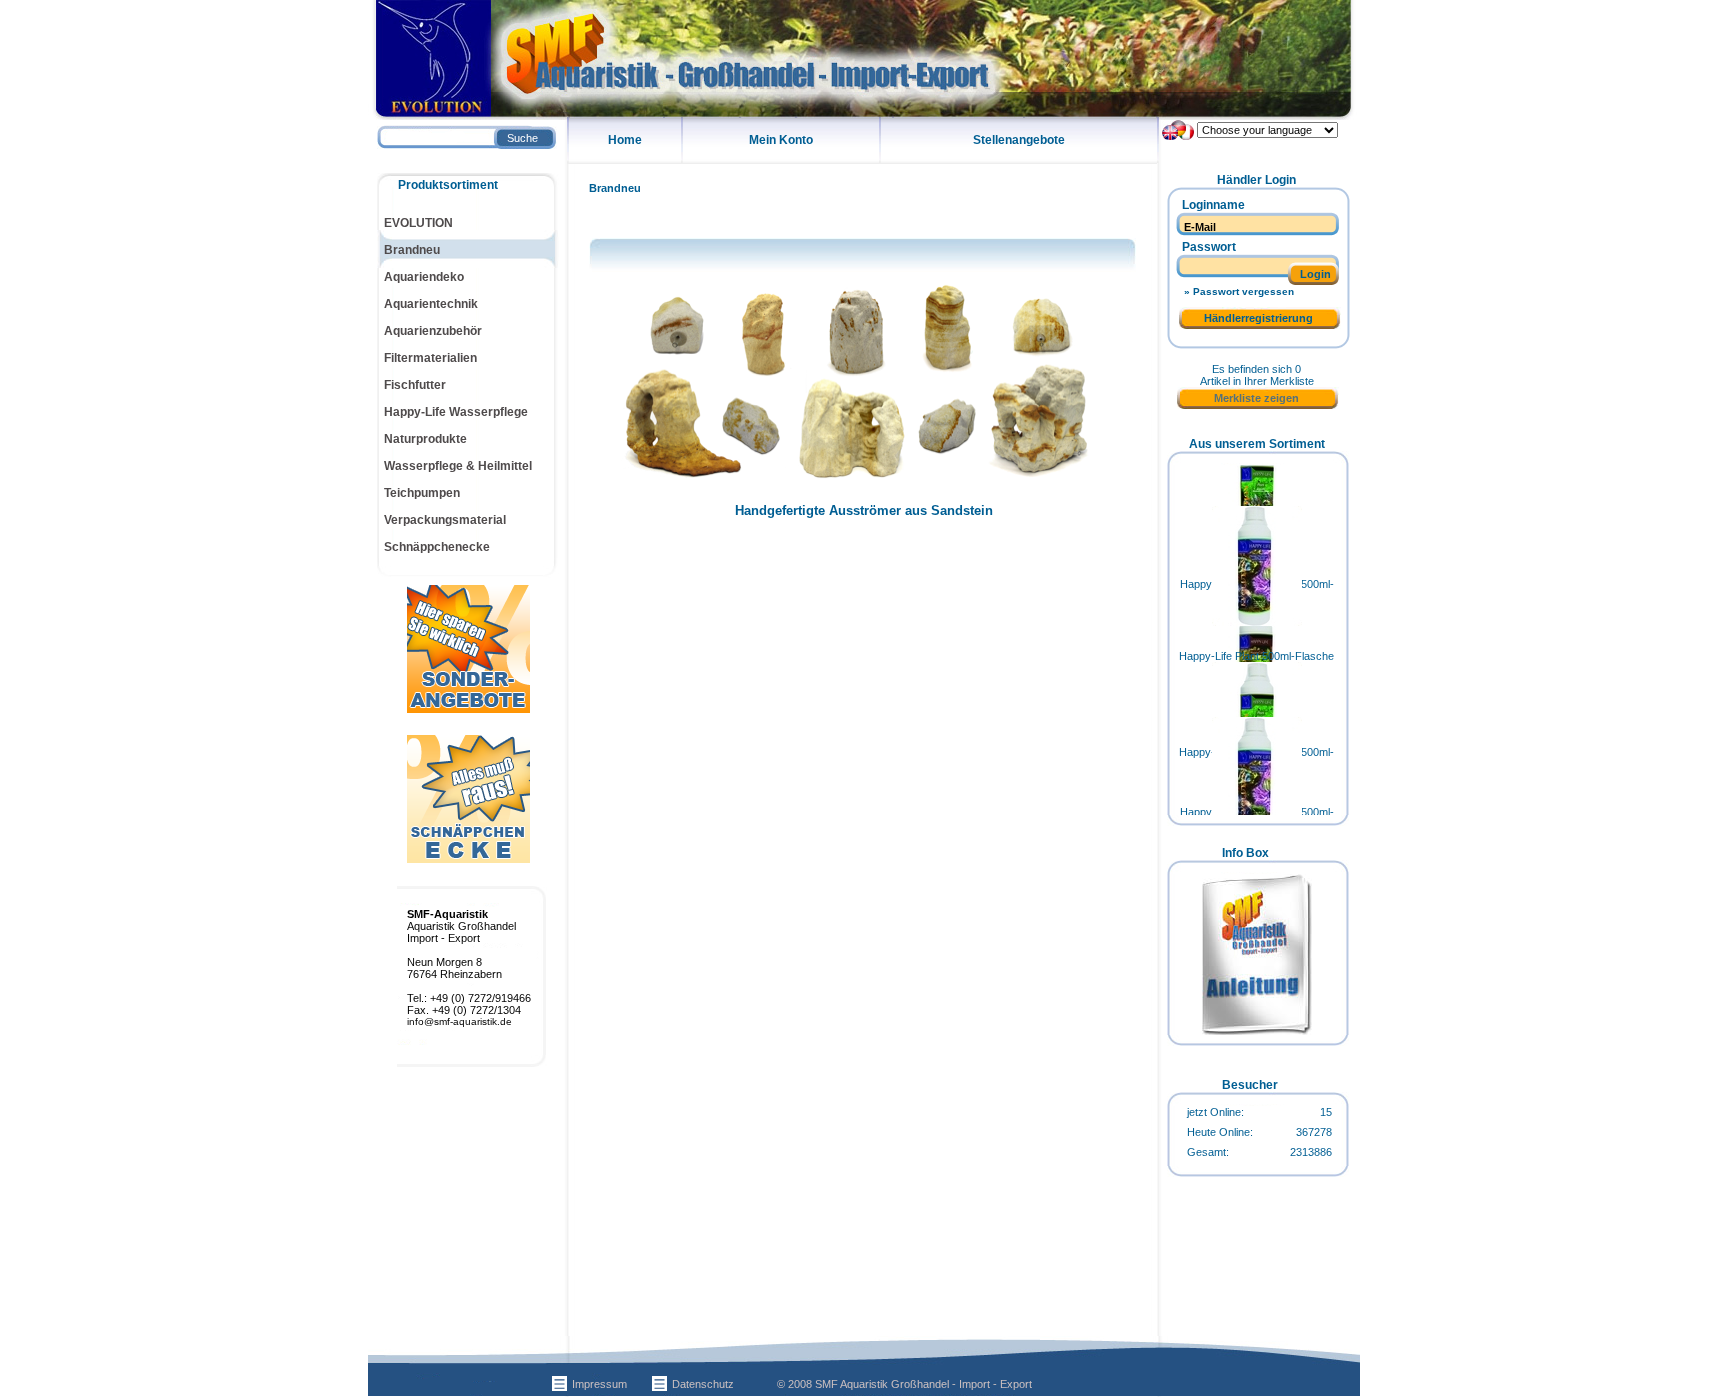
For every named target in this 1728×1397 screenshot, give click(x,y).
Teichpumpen (422, 493)
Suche (522, 138)
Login (1315, 274)
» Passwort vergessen (1239, 291)
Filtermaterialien (430, 358)
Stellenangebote (1019, 140)
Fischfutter (415, 385)
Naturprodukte (425, 439)
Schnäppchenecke (437, 547)
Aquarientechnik (431, 304)
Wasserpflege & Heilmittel (458, 466)
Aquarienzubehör (433, 331)
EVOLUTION (418, 223)
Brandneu (615, 188)
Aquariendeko (424, 277)
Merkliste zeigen (1256, 398)
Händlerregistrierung (1258, 318)
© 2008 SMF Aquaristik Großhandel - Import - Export (904, 1384)
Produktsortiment (448, 185)
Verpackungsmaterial (445, 520)
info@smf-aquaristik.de (459, 1021)
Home (625, 140)
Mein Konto (781, 140)
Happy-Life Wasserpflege (456, 412)
